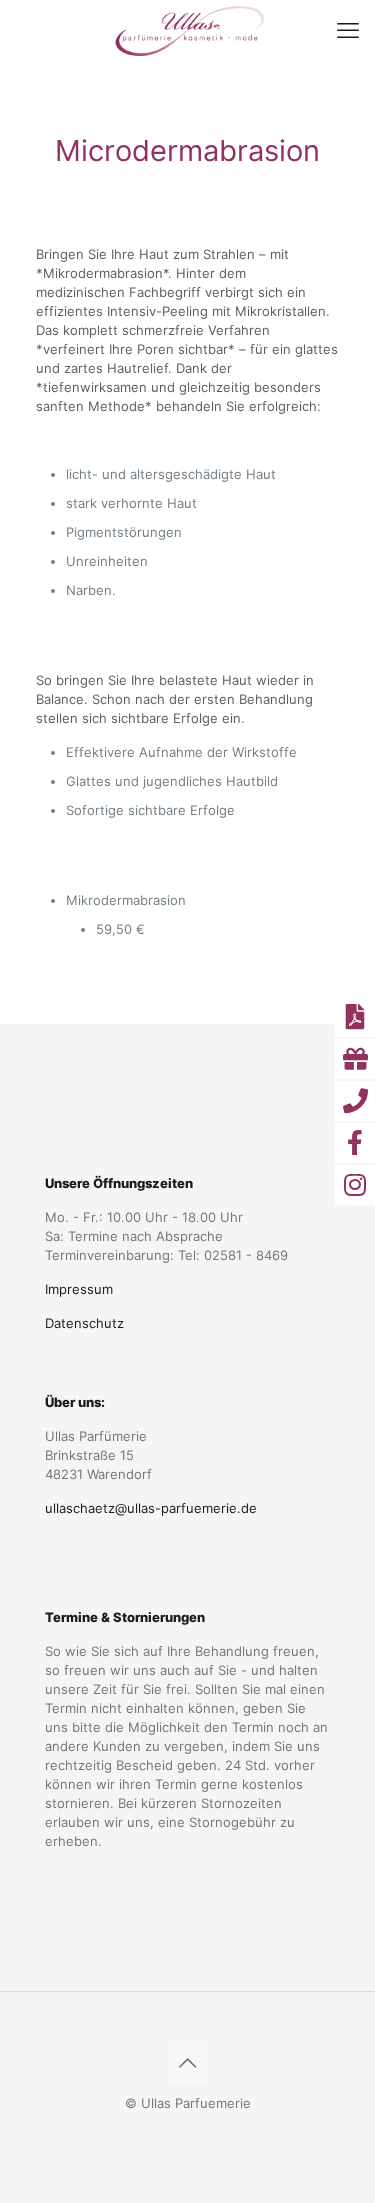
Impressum (79, 1289)
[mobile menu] (348, 30)
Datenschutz (84, 1323)
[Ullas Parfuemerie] (187, 30)
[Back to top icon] (188, 2063)
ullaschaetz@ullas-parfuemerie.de (151, 1508)
